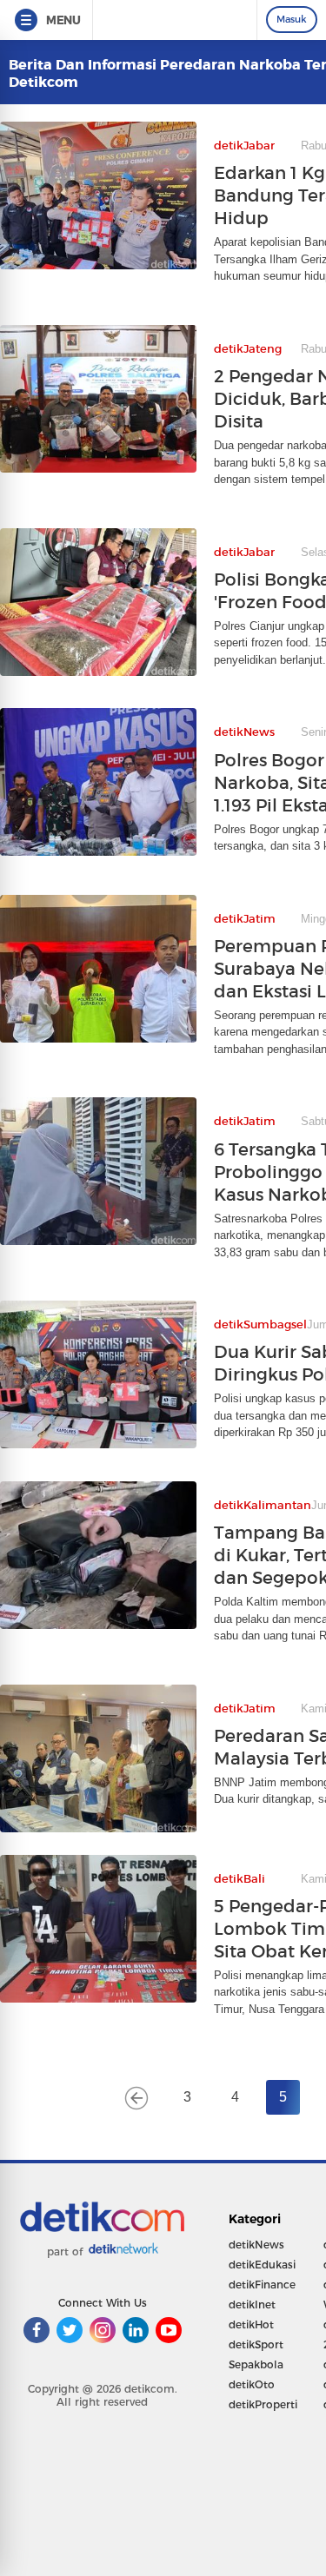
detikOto (252, 2384)
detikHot (251, 2324)
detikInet (252, 2304)
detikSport (256, 2344)
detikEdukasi (262, 2265)
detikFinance (262, 2285)
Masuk (292, 19)
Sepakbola (256, 2364)
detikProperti (263, 2404)
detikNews (256, 2245)
